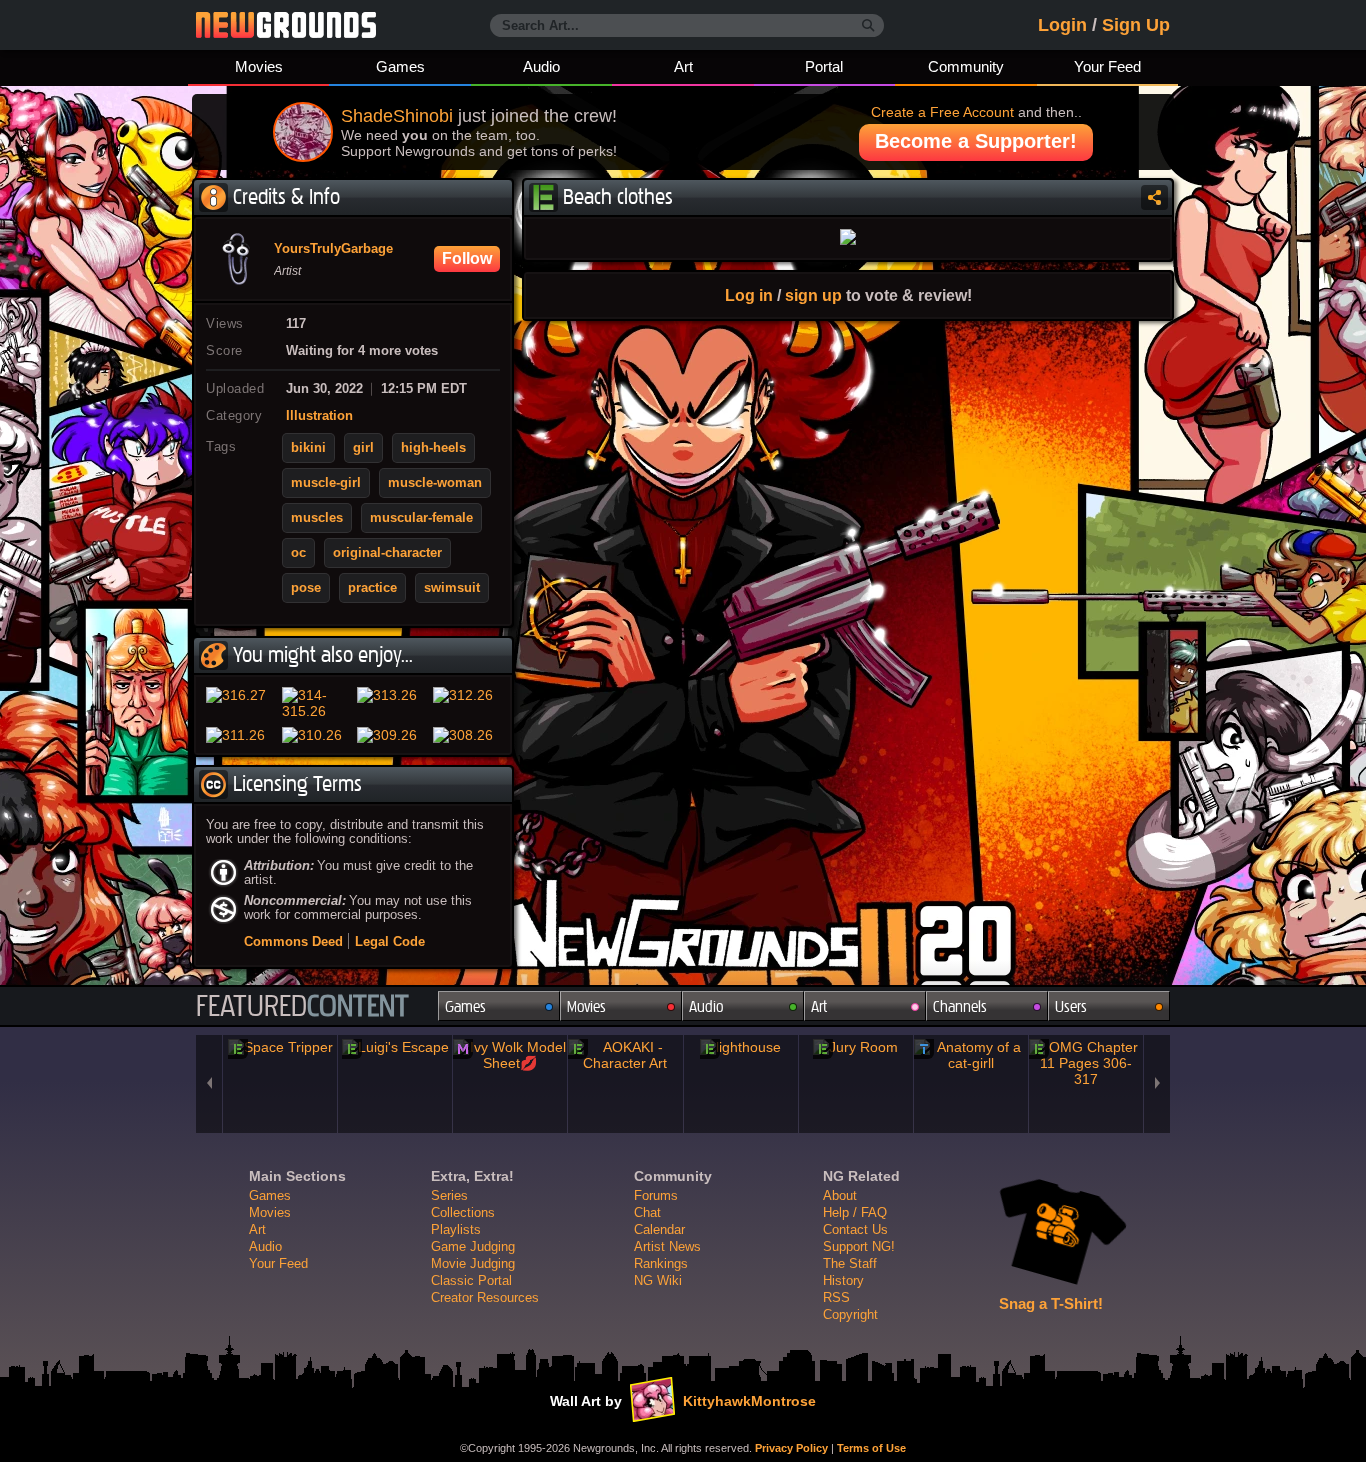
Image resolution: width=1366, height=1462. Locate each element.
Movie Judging (473, 1263)
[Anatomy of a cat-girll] (971, 1055)
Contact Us (855, 1229)
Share (1154, 197)
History (843, 1280)
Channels (960, 1006)
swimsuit (452, 588)
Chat (647, 1212)
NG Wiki (658, 1280)
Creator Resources (485, 1297)
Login (1062, 25)
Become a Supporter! (976, 141)
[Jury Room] (856, 1047)
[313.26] (391, 703)
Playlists (456, 1229)
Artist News (667, 1246)
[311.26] (240, 735)
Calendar (659, 1229)
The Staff (850, 1263)
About (840, 1195)
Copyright (850, 1314)
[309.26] (391, 735)
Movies (259, 66)
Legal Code (390, 941)
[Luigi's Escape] (395, 1047)
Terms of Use (871, 1448)
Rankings (661, 1263)
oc (298, 553)
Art (683, 66)
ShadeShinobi (397, 116)
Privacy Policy (791, 1448)
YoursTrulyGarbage (333, 249)
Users (1071, 1006)
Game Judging (473, 1246)
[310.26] (316, 735)
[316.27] (240, 703)
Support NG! (859, 1246)
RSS (836, 1297)
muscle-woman (435, 483)
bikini (308, 448)
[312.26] (467, 703)
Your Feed (1107, 66)
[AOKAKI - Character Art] (625, 1055)
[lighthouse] (741, 1047)
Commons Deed (293, 941)
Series (449, 1195)
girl (363, 448)
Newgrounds (286, 25)
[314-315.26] (316, 703)
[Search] (868, 26)
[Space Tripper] (280, 1047)
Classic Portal (471, 1280)
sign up (813, 295)
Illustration (319, 416)
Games (400, 66)
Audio (541, 66)
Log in (749, 295)
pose (306, 588)
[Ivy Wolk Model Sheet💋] (510, 1055)
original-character (387, 553)
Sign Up (1136, 25)
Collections (463, 1212)
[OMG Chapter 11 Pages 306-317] (1086, 1063)
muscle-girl (326, 483)
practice (372, 588)
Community (966, 66)
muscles (317, 518)
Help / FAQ (855, 1212)
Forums (656, 1195)
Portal (824, 66)
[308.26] (467, 735)
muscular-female (421, 518)
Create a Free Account (942, 112)
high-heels (433, 448)
